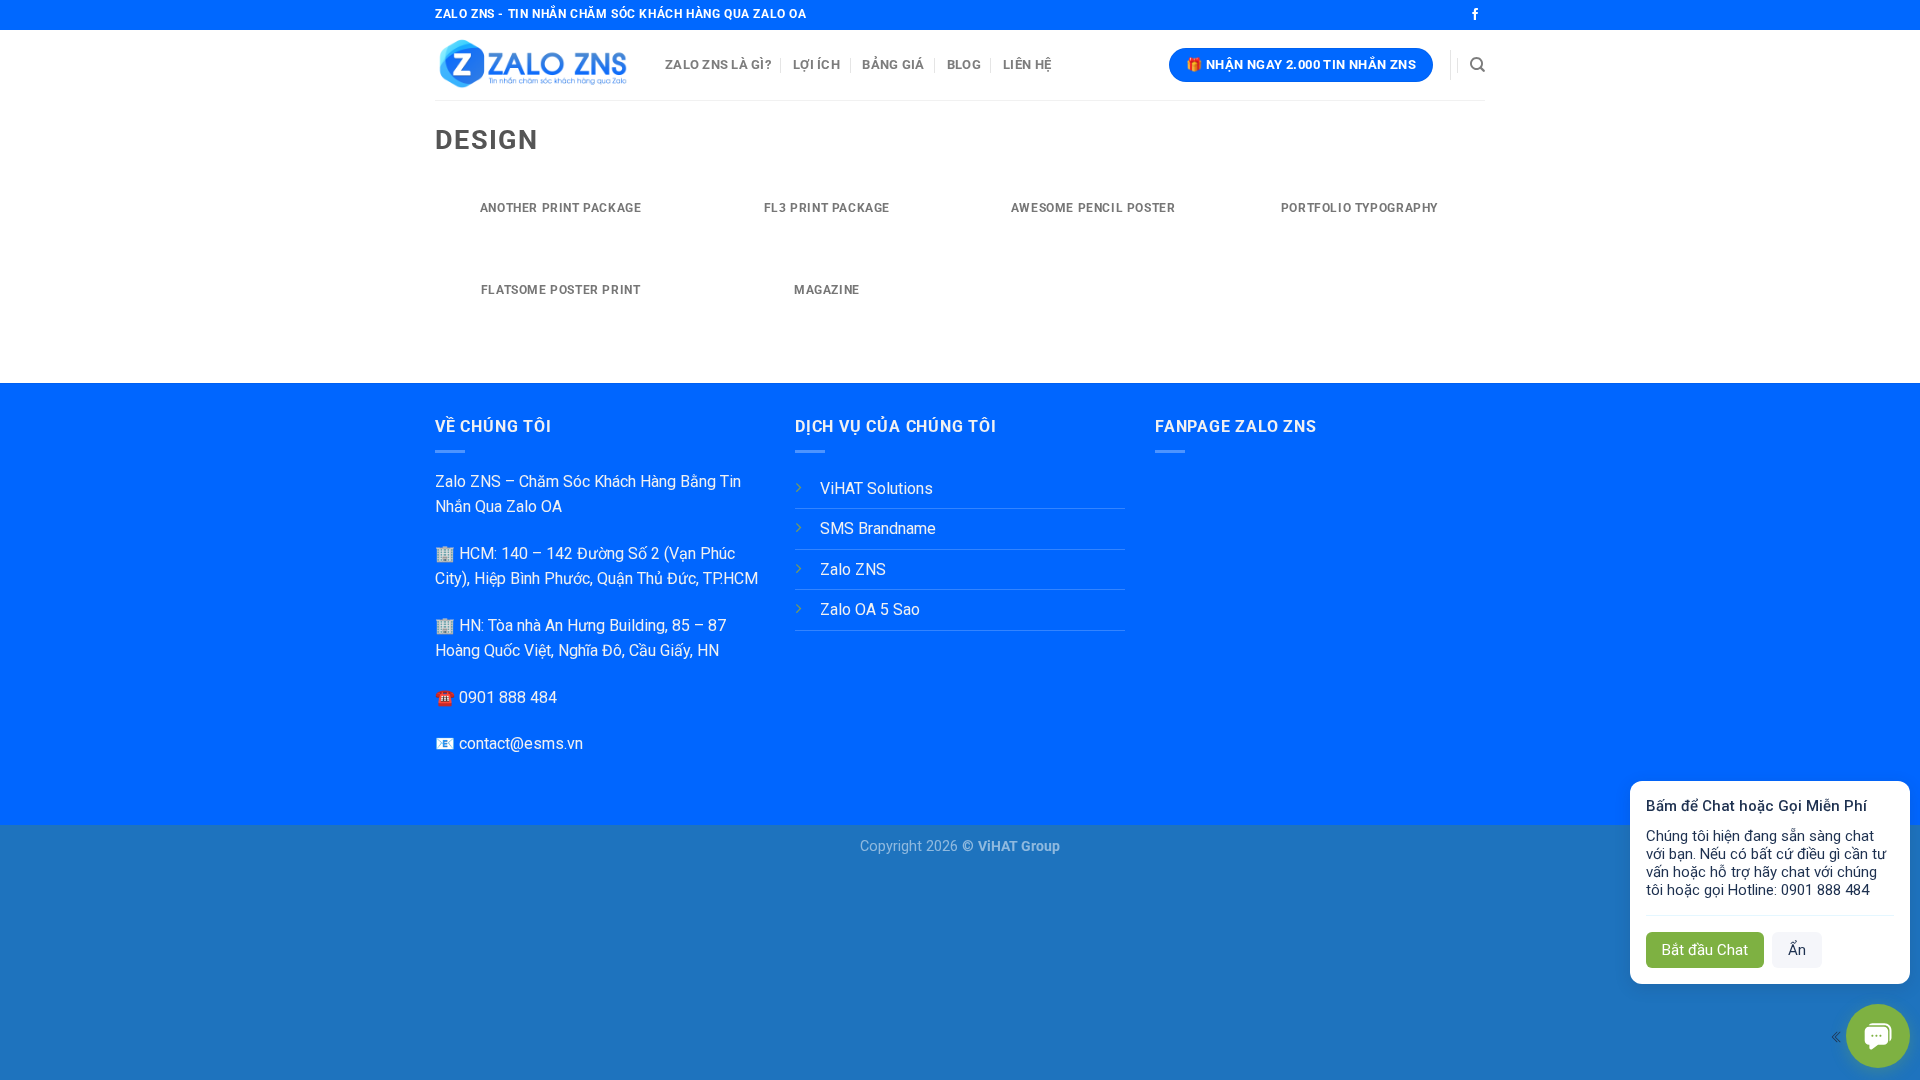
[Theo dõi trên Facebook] (1475, 15)
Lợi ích (816, 64)
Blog (964, 64)
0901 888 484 (508, 697)
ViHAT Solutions (876, 488)
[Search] (1477, 65)
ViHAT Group (1019, 846)
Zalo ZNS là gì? (718, 64)
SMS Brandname (878, 528)
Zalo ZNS (853, 569)
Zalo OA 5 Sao (870, 609)
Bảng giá (893, 64)
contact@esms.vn (521, 743)
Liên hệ (1027, 64)
